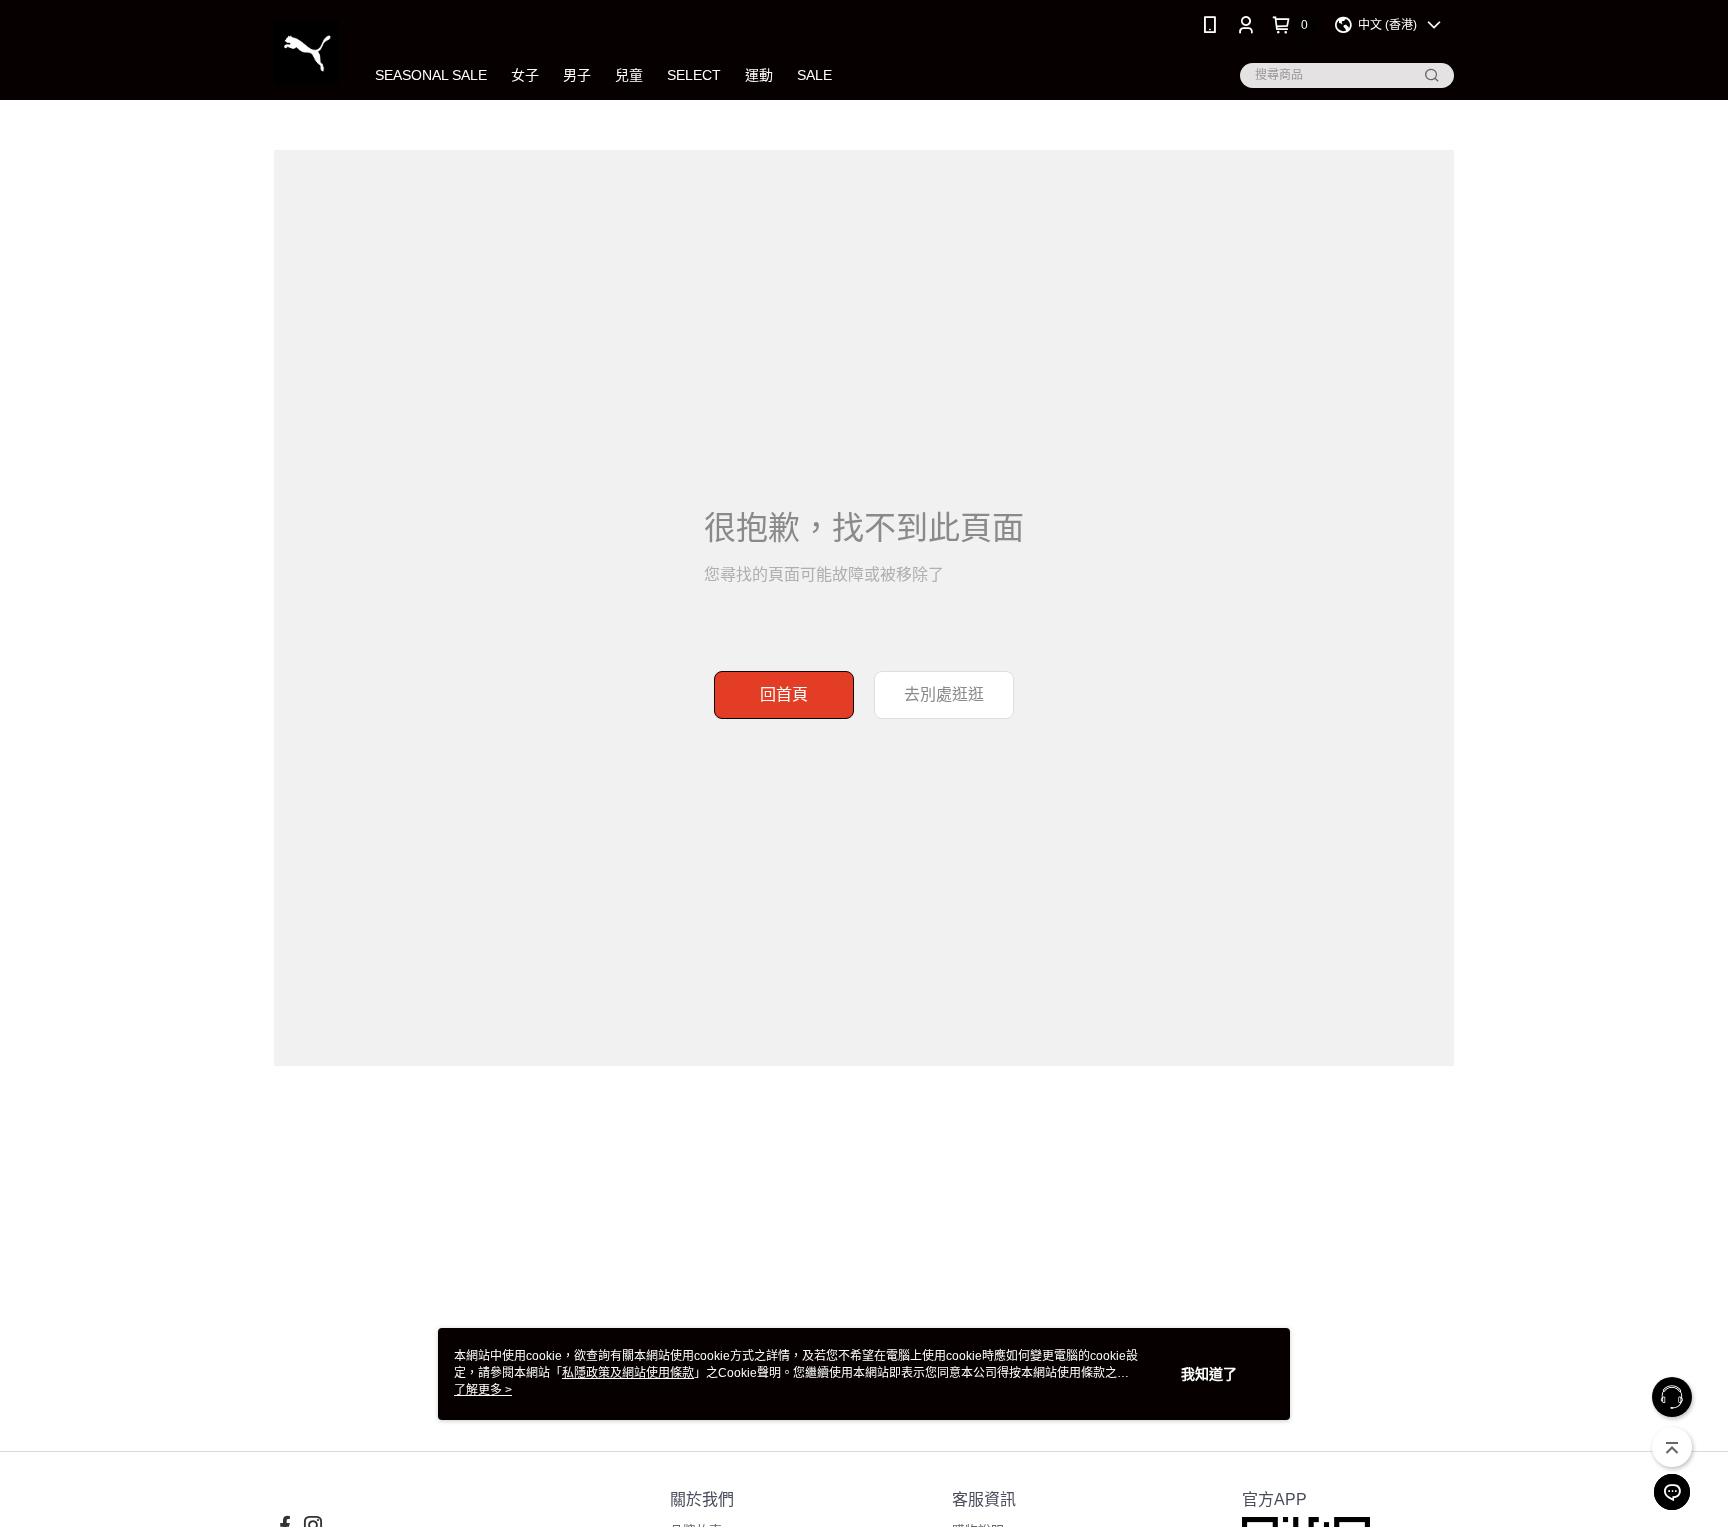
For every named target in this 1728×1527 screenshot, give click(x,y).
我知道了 (1209, 1374)
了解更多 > (483, 1390)
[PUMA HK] (306, 52)
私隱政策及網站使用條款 (628, 1373)
